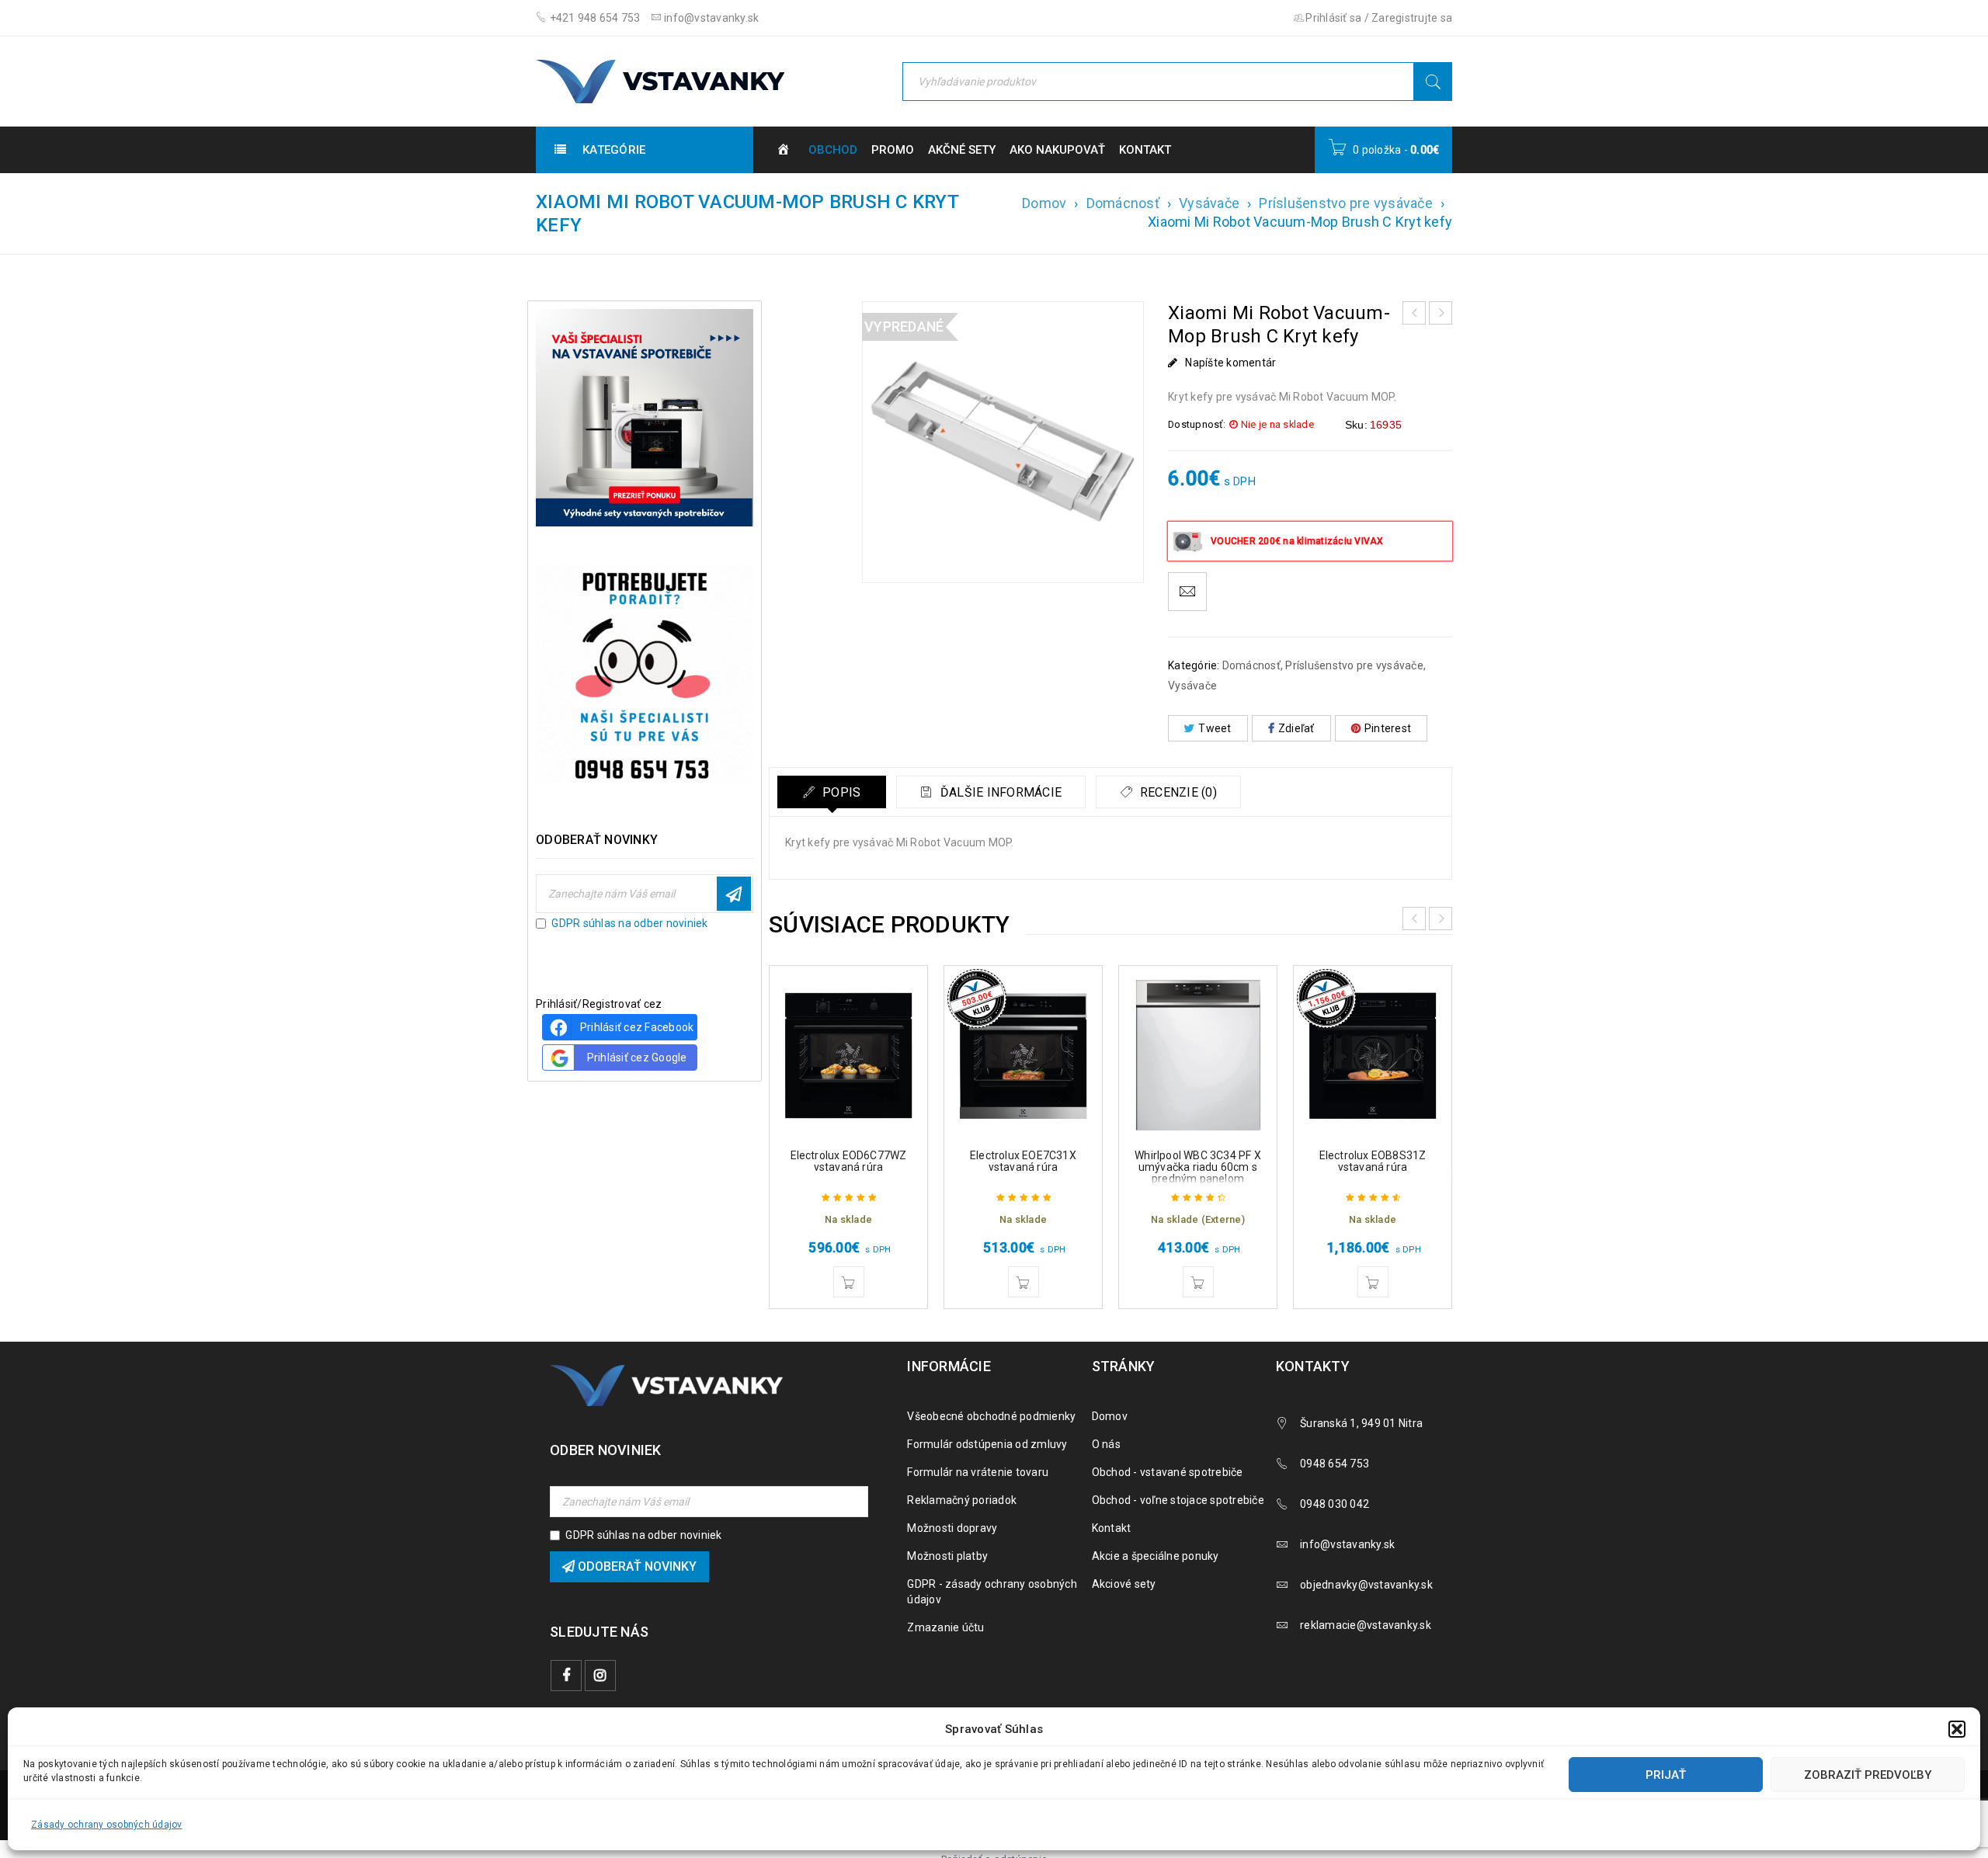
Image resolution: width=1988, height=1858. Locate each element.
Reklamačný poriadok (962, 1500)
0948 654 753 (1335, 1464)
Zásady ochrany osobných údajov (107, 1825)
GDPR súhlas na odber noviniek (629, 923)
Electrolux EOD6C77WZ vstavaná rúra (849, 1161)
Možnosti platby (947, 1556)
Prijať (1666, 1775)
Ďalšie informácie (1000, 792)
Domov (1044, 203)
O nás (1106, 1444)
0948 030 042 (1335, 1504)
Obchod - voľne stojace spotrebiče (1178, 1500)
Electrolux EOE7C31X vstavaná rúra (1023, 1161)
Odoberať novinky (734, 894)
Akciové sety (1124, 1584)
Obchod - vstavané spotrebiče (1168, 1472)
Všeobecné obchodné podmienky (991, 1416)
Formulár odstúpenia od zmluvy (987, 1444)
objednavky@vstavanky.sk (1366, 1585)
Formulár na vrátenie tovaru (978, 1472)
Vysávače (1209, 203)
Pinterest (1388, 728)
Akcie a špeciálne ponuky (1156, 1556)
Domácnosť (1123, 203)
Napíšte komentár (1230, 363)
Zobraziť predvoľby (1868, 1775)
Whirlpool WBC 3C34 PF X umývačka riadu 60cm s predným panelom (1198, 1167)
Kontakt (1112, 1528)
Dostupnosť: (1197, 424)
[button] (1957, 1729)
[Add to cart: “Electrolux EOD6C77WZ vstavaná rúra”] (849, 1282)
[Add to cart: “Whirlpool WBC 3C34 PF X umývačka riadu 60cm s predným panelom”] (1198, 1282)
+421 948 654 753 (593, 18)
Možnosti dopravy (952, 1528)
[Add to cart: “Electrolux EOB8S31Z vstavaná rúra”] (1373, 1282)
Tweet (1215, 728)
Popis (840, 792)
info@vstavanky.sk (711, 18)
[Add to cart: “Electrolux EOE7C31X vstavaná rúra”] (1024, 1282)
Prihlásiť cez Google (637, 1057)
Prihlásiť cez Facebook (637, 1027)
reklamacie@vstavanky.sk (1366, 1625)
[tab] (832, 792)
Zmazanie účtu (945, 1627)
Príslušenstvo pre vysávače (1346, 203)
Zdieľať (1296, 728)
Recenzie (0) (1177, 792)
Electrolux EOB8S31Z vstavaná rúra (1373, 1161)
